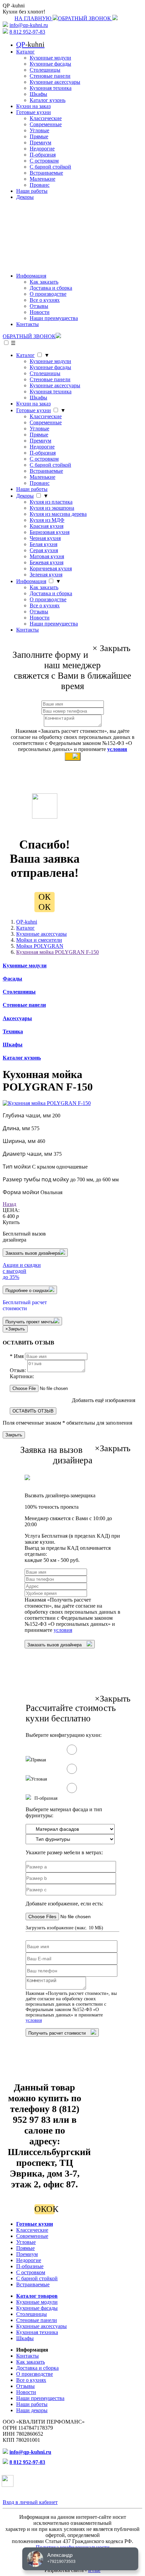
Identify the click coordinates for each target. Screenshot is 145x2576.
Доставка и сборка (51, 288)
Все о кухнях (45, 300)
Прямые (39, 136)
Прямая (38, 1760)
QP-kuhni (27, 922)
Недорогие (42, 149)
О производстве (48, 294)
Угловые (39, 130)
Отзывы (39, 306)
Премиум (40, 142)
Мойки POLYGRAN (40, 946)
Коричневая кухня (51, 568)
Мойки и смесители (39, 940)
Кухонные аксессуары (55, 82)
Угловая (39, 1779)
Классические (46, 118)
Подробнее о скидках (27, 1291)
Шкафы (38, 94)
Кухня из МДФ (47, 520)
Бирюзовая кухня (50, 532)
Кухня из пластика (51, 502)
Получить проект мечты (30, 1322)
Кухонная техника (51, 88)
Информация (31, 276)
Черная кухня (45, 538)
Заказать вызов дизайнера (33, 1253)
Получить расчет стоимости (57, 2033)
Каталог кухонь (48, 100)
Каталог (25, 52)
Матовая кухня (47, 556)
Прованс (40, 185)
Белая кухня (43, 544)
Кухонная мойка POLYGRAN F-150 (57, 952)
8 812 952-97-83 (27, 32)
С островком (44, 161)
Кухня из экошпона (52, 508)
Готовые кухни (34, 112)
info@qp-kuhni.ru (29, 25)
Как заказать (44, 282)
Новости (40, 312)
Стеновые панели (50, 76)
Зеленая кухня (46, 575)
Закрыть (14, 1435)
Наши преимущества (54, 318)
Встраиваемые (46, 173)
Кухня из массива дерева (58, 514)
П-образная (43, 155)
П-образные (30, 2266)
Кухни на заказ (33, 106)
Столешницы (45, 70)
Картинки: (22, 1376)
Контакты (27, 324)
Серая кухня (44, 550)
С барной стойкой (50, 167)
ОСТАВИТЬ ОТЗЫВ (33, 1411)
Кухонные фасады (50, 64)
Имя (17, 1356)
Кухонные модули (50, 58)
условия (117, 749)
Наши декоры (32, 2410)
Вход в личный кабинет (30, 2502)
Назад (9, 1204)
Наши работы (32, 191)
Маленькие (42, 179)
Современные (46, 124)
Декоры (25, 197)
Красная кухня (47, 526)
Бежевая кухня (47, 562)
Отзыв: (18, 1370)
